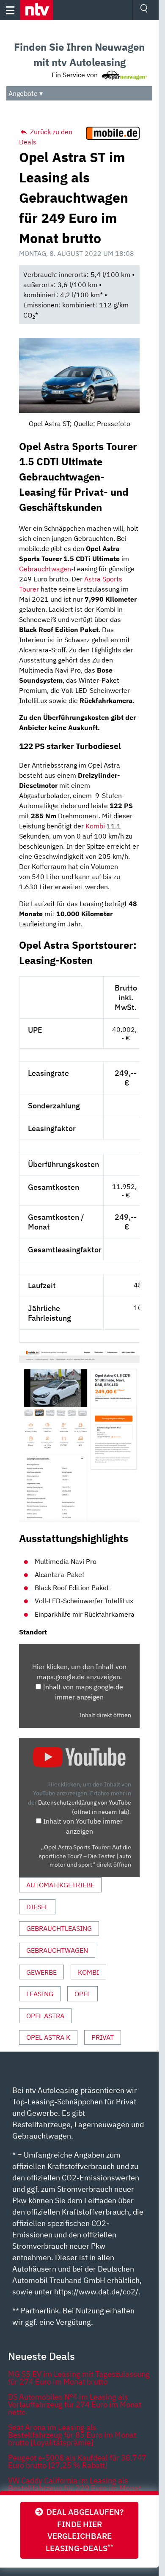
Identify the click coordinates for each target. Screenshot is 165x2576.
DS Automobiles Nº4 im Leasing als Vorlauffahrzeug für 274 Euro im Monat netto (75, 2404)
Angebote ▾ (26, 93)
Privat (103, 2037)
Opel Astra (45, 2016)
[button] (37, 10)
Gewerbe (41, 1972)
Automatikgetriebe (60, 1885)
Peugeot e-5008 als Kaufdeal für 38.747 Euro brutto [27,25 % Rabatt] (77, 2461)
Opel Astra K (48, 2037)
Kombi (95, 826)
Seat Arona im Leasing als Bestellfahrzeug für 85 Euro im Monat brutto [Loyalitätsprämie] (72, 2435)
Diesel (37, 1907)
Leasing (40, 1994)
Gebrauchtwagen (45, 569)
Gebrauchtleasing (59, 1928)
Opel (82, 1994)
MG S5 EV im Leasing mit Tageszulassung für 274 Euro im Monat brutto (79, 2378)
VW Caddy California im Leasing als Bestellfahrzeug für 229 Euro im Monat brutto (74, 2488)
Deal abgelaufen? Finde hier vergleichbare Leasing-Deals (83, 2530)
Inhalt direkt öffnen (105, 1715)
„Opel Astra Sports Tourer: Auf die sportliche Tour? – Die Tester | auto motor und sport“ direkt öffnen (85, 1856)
